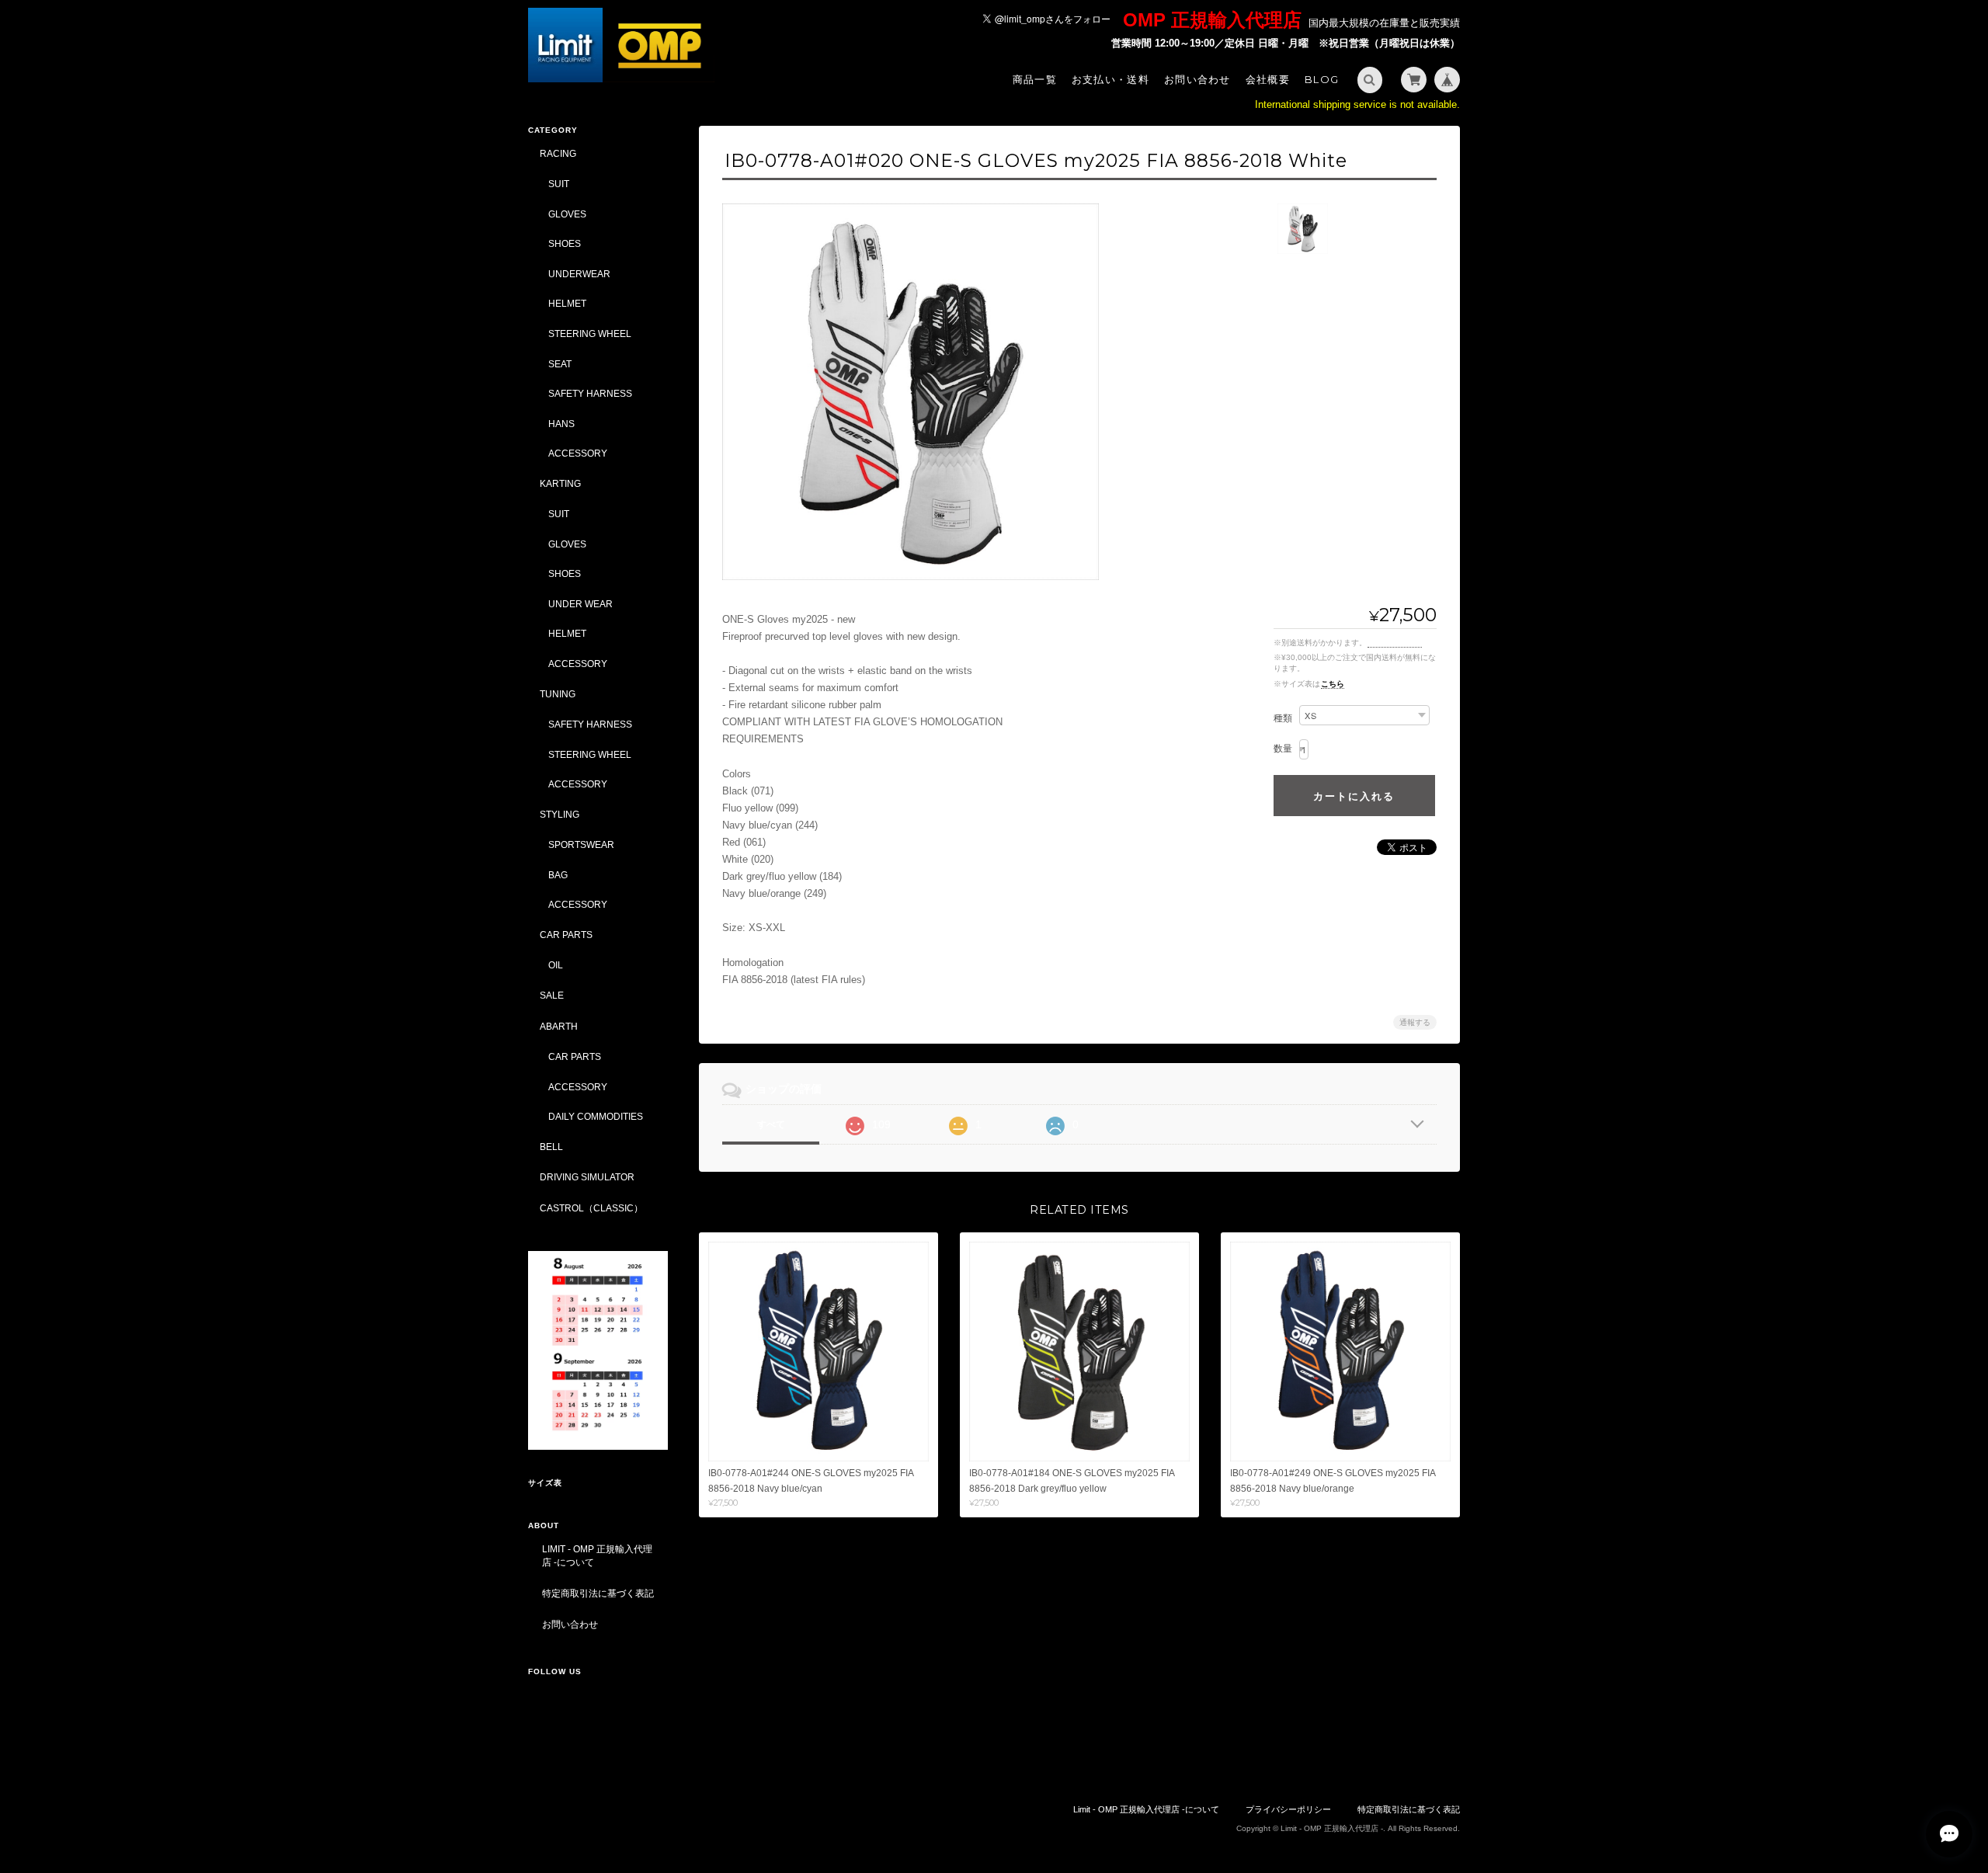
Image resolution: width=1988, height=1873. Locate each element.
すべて (771, 1124)
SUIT (559, 184)
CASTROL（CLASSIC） (591, 1208)
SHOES (565, 243)
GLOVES (567, 214)
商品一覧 (1035, 79)
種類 (1283, 718)
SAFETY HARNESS (590, 393)
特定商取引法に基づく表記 (598, 1593)
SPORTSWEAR (581, 844)
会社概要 (1268, 79)
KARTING (560, 483)
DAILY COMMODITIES (596, 1116)
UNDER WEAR (580, 604)
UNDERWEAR (579, 274)
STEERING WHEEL (590, 334)
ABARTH (559, 1026)
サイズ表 (545, 1483)
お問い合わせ (1197, 79)
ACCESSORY (578, 453)
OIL (556, 965)
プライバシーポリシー (1288, 1809)
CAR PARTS (566, 935)
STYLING (560, 814)
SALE (552, 995)
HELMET (567, 303)
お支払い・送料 (1110, 79)
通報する (1415, 1022)
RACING (558, 153)
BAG (558, 875)
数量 (1283, 749)
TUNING (558, 694)
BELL (551, 1147)
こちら (1333, 684)
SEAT (560, 364)
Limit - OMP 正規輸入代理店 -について (597, 1556)
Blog (1322, 79)
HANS (561, 424)
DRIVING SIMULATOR (587, 1177)
